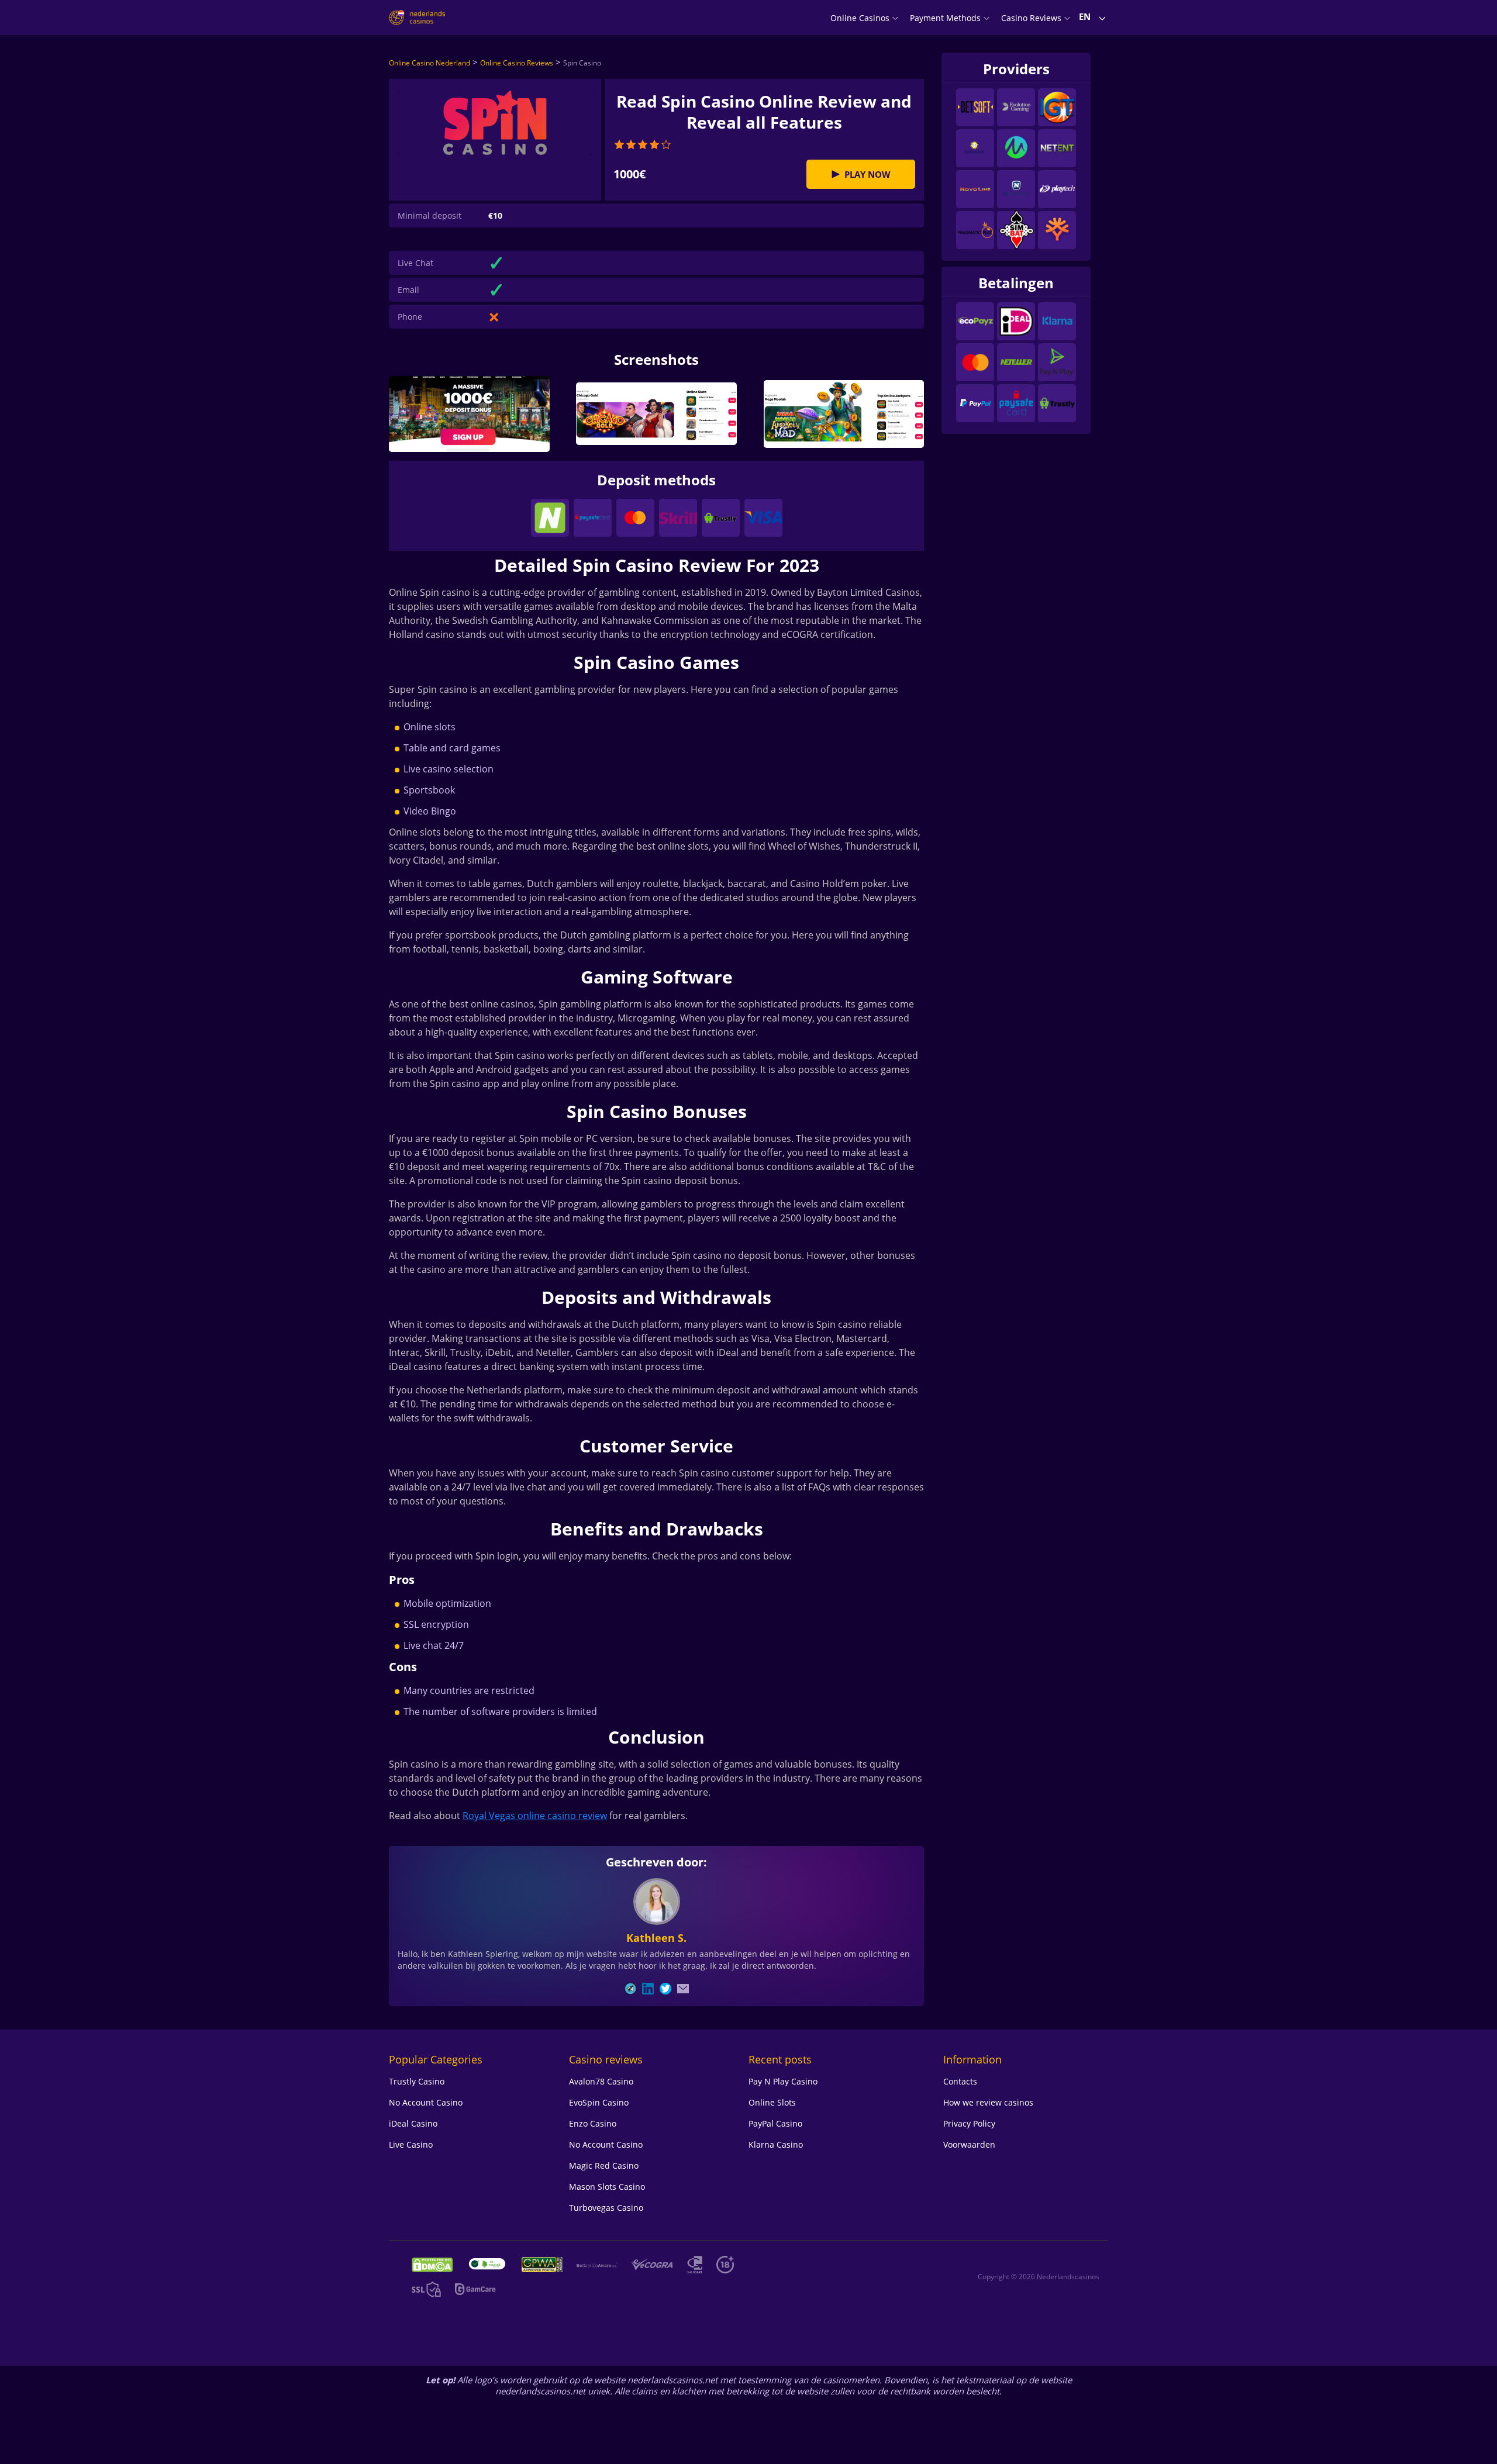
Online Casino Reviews (517, 63)
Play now (867, 174)
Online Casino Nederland (430, 63)
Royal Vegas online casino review (535, 1816)
